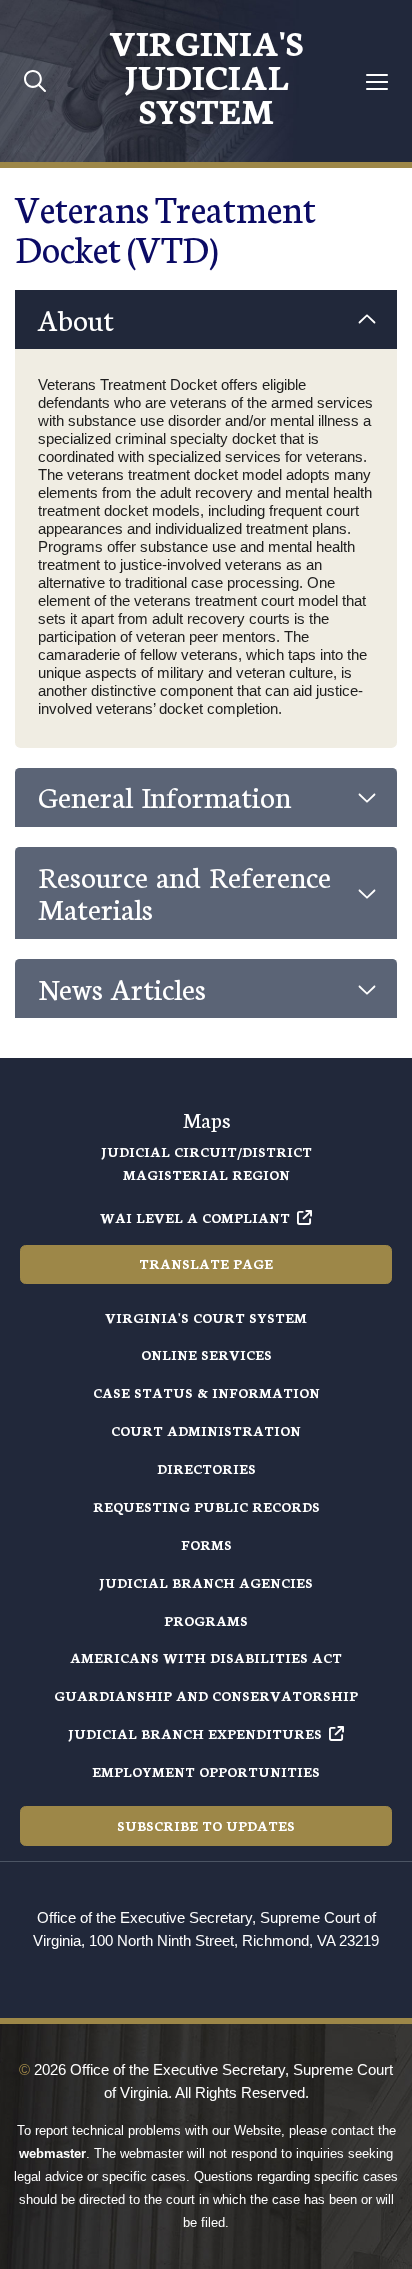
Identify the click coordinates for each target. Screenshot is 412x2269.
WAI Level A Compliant (195, 1217)
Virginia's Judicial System (206, 75)
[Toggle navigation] (377, 81)
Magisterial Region (206, 1174)
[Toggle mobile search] (35, 80)
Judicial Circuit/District (206, 1151)
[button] (206, 320)
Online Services (206, 1354)
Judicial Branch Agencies (206, 1582)
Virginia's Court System (206, 1317)
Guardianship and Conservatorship (206, 1695)
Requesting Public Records (206, 1506)
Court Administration (206, 1430)
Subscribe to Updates (206, 1825)
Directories (206, 1468)
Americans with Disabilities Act (206, 1657)
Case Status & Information (206, 1392)
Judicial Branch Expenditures (195, 1733)
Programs (206, 1620)
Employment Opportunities (206, 1771)
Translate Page (206, 1263)
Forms (206, 1544)
